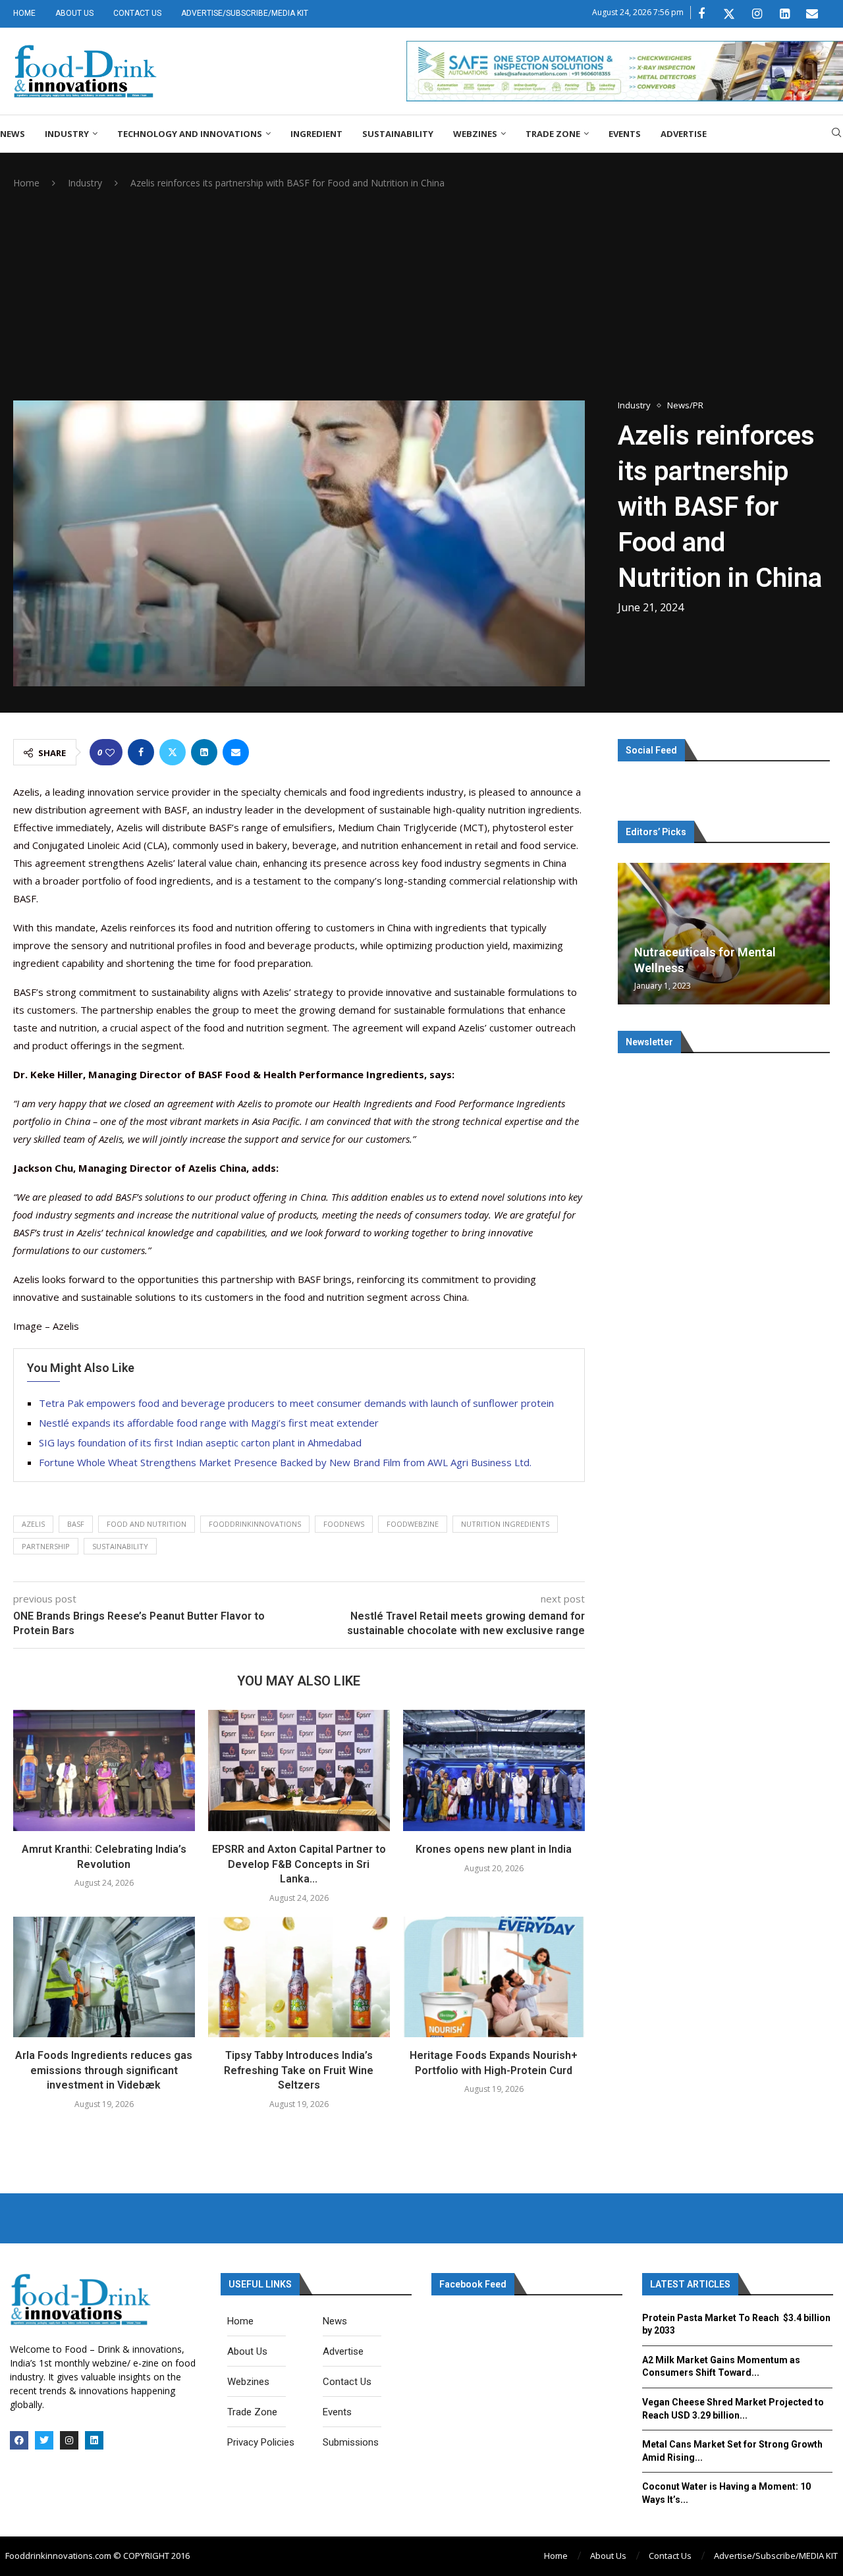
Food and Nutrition (147, 1524)
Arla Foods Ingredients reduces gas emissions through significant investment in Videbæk (104, 2070)
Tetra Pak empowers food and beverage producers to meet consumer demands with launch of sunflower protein (296, 1403)
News (13, 134)
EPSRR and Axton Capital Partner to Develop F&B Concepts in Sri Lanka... (299, 1864)
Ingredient (316, 134)
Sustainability (398, 134)
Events (625, 134)
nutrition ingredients (505, 1524)
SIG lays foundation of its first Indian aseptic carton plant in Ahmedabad (200, 1442)
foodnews (344, 1524)
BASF (76, 1524)
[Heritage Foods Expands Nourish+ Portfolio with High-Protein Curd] (494, 1977)
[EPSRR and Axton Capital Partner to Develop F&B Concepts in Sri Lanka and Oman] (299, 1770)
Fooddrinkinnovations (255, 1524)
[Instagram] (757, 14)
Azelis (33, 1524)
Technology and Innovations (190, 134)
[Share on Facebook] (141, 752)
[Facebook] (701, 14)
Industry (67, 134)
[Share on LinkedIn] (204, 752)
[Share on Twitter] (173, 752)
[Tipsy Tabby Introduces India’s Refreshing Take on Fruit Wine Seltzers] (299, 1977)
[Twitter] (729, 14)
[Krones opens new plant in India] (494, 1770)
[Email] (812, 14)
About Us (74, 13)
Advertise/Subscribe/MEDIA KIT (245, 13)
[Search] (836, 134)
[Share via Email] (236, 752)
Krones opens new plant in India (494, 1849)
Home (24, 13)
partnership (46, 1546)
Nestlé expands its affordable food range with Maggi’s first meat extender (209, 1423)
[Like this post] (110, 753)
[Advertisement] (421, 295)
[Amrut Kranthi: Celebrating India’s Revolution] (104, 1770)
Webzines (475, 134)
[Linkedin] (784, 14)
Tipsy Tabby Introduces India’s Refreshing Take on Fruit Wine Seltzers (299, 2070)
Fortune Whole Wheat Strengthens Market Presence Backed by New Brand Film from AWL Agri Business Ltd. (285, 1462)
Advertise (684, 134)
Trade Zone (553, 134)
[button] (630, 933)
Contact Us (137, 13)
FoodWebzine (413, 1524)
